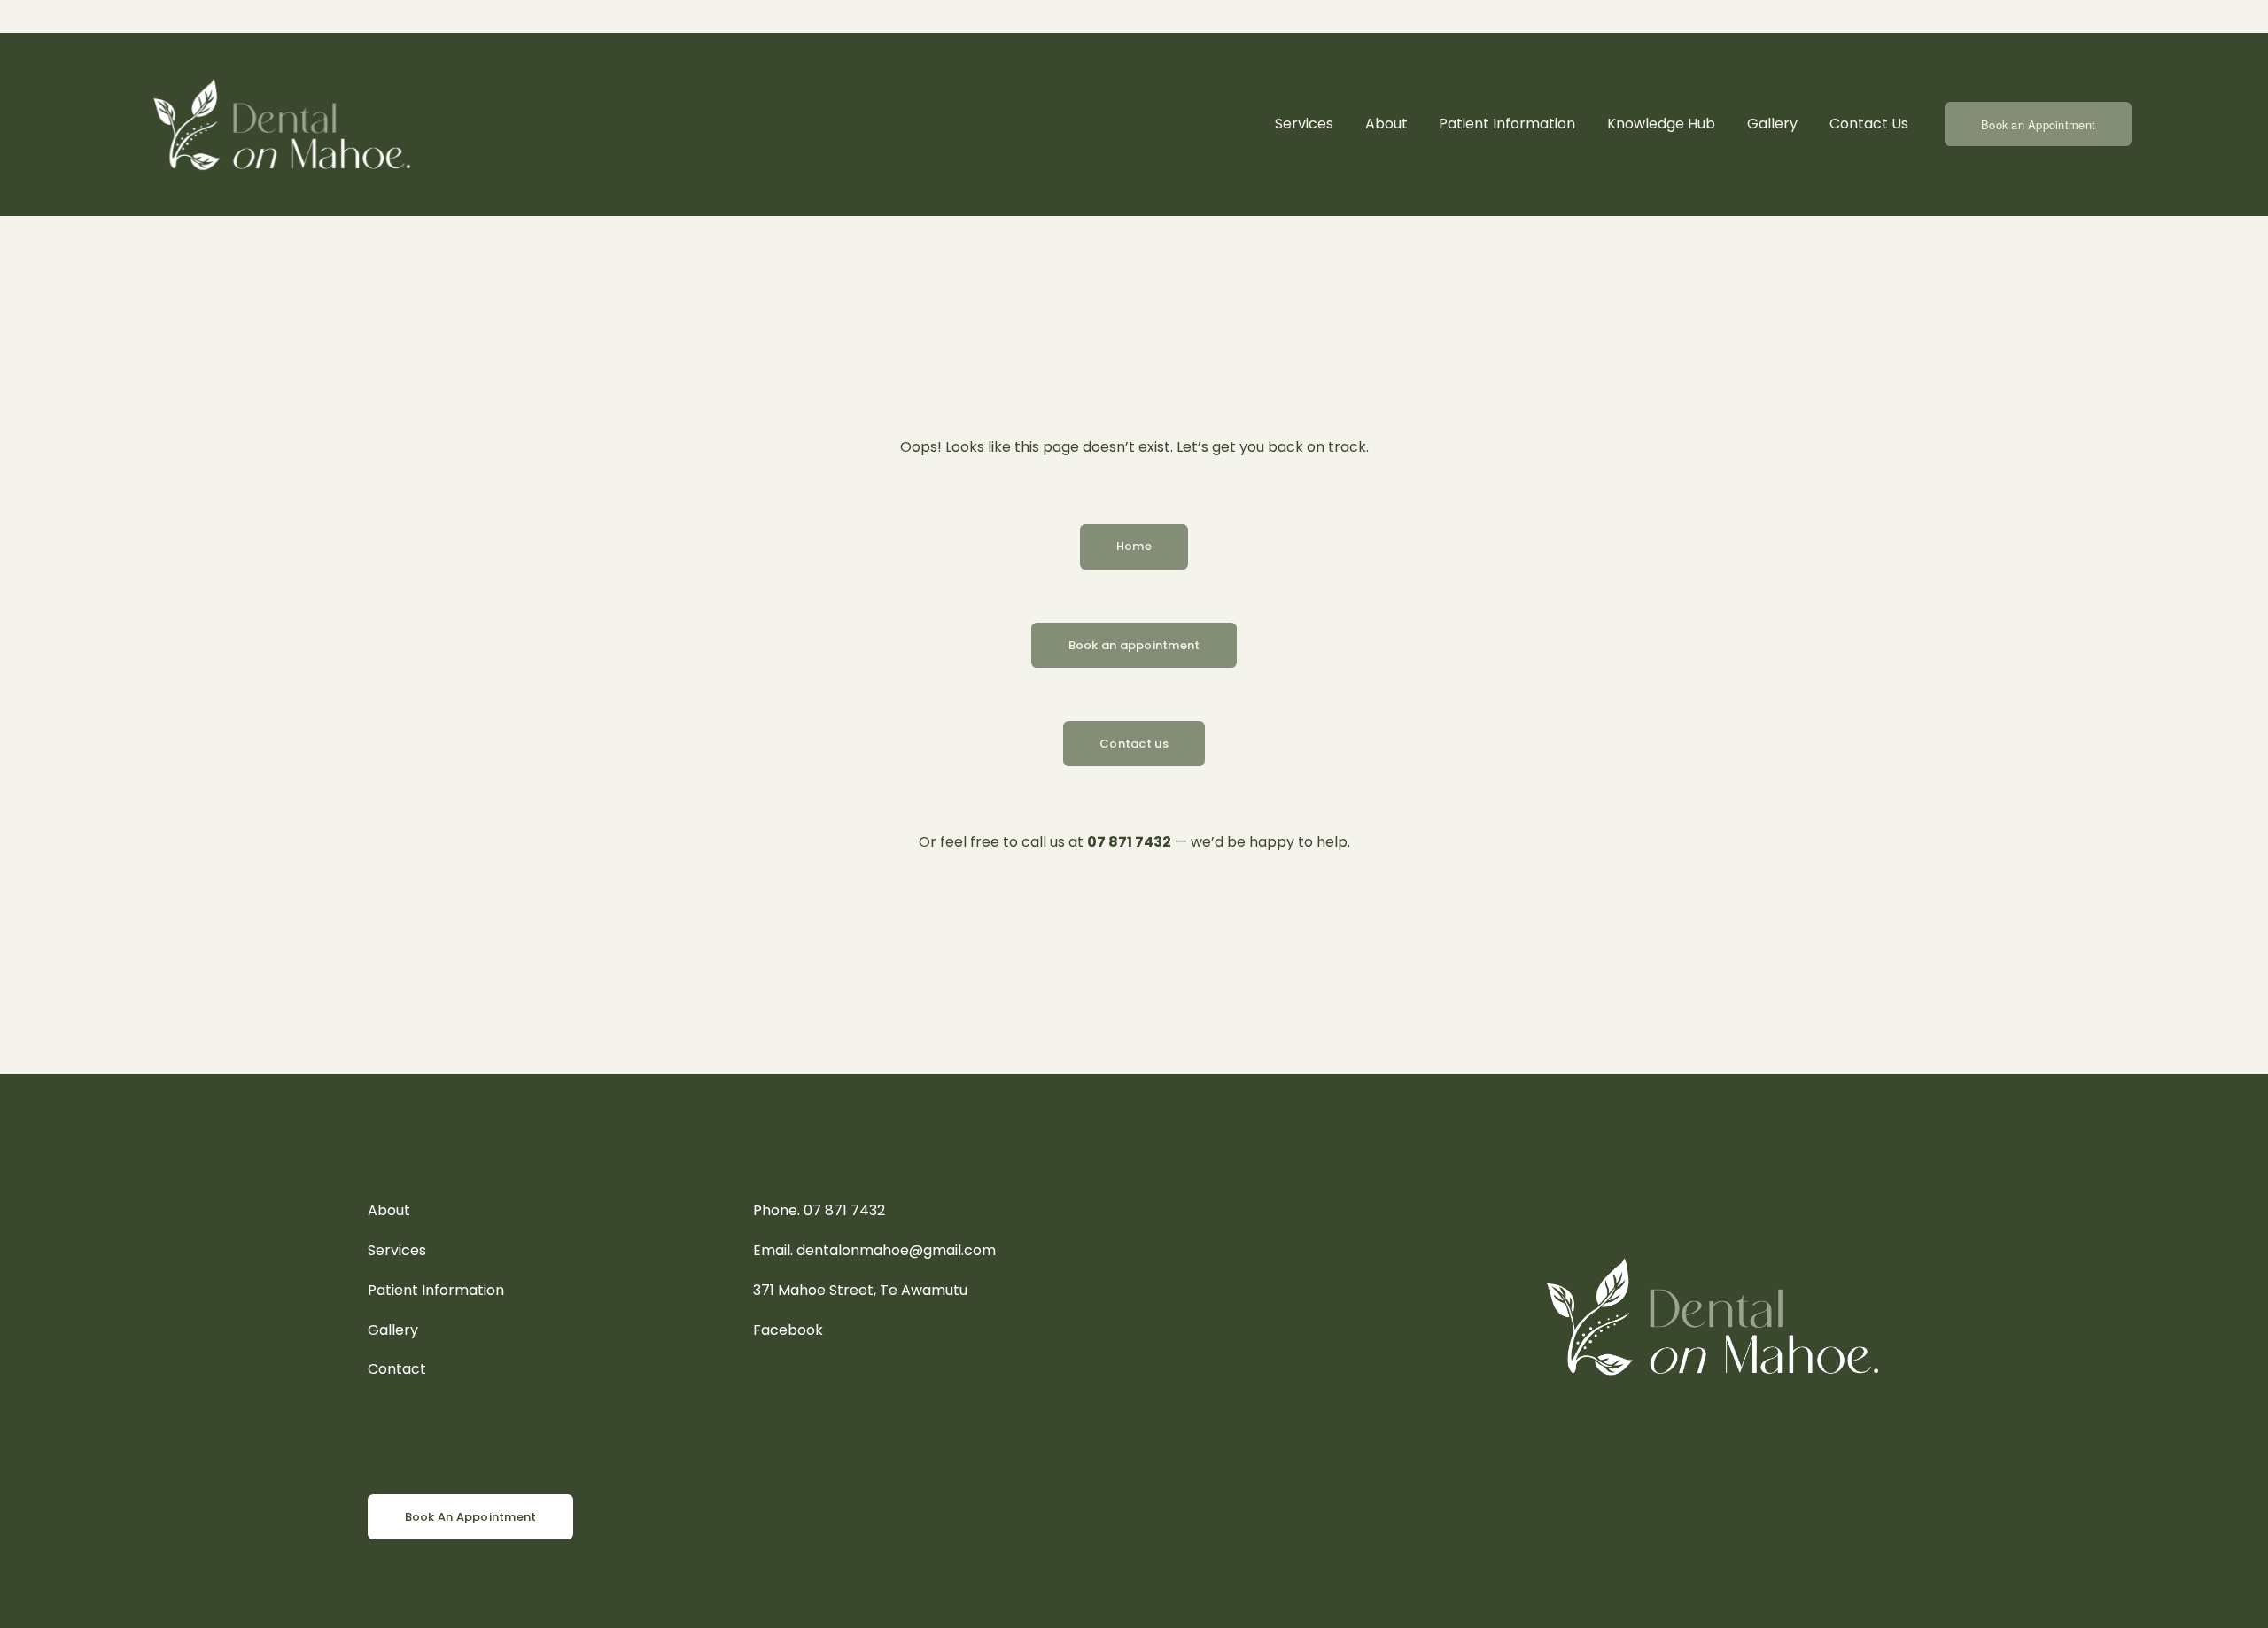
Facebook (788, 1330)
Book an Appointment (2038, 124)
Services (1304, 124)
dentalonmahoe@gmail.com (896, 1250)
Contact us (1134, 744)
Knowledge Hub (1661, 124)
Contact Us (1869, 124)
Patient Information (1507, 124)
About (1386, 124)
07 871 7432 (844, 1210)
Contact (397, 1369)
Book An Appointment (471, 1517)
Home (1134, 546)
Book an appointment (1134, 645)
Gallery (1772, 124)
